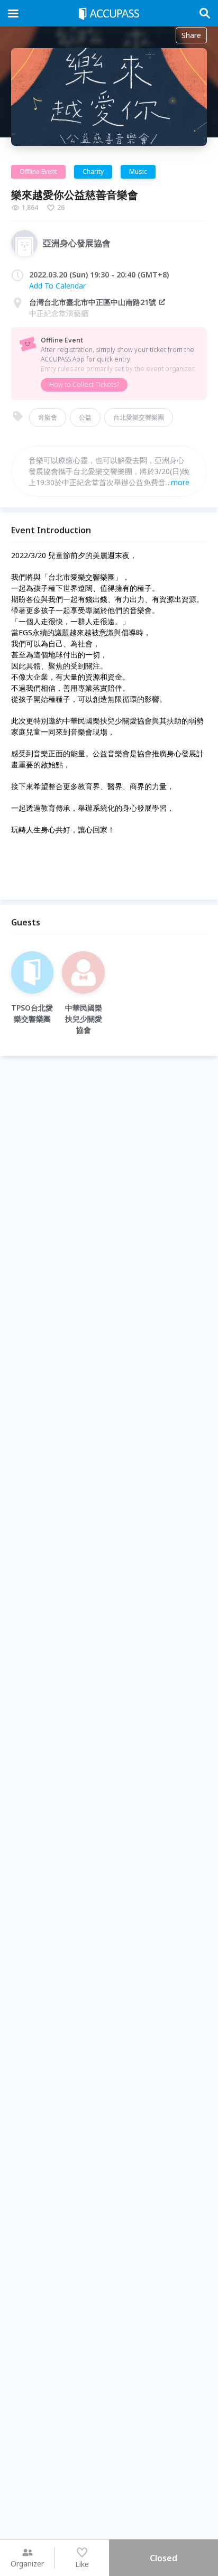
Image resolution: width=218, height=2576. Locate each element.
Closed (163, 2558)
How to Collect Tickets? (84, 384)
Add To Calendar (57, 286)
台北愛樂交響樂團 (139, 417)
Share (191, 35)
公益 (85, 417)
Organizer (27, 2564)
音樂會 (48, 417)
